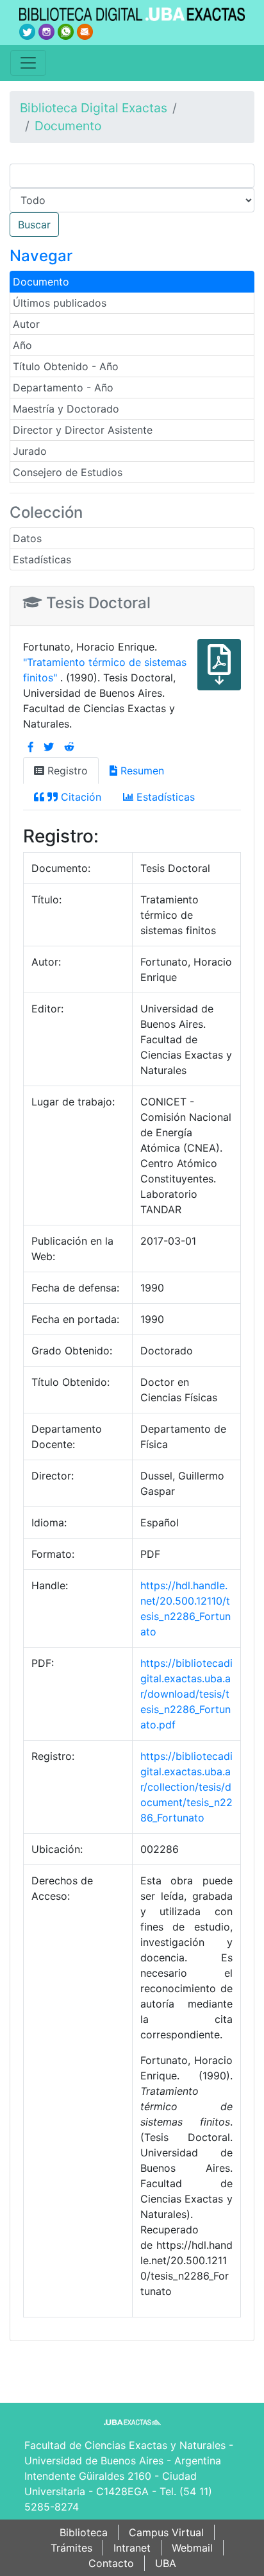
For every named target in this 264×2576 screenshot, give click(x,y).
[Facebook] (31, 747)
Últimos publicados (60, 303)
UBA (166, 2563)
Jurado (30, 451)
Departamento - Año (63, 388)
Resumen (141, 771)
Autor (26, 324)
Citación (79, 797)
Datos (27, 538)
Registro (66, 771)
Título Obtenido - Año (66, 366)
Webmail (192, 2548)
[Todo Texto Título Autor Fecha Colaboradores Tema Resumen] (132, 200)
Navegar (41, 256)
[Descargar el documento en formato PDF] (219, 674)
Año (22, 345)
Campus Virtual (166, 2532)
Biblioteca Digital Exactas (94, 108)
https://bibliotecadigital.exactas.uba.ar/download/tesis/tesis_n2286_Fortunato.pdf (186, 1694)
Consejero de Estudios (68, 472)
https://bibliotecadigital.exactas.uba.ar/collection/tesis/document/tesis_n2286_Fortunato (186, 1787)
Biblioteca (84, 2532)
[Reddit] (69, 747)
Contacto (111, 2563)
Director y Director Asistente (83, 430)
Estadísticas (42, 559)
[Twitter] (49, 747)
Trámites (71, 2548)
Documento (68, 126)
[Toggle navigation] (28, 63)
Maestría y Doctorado (66, 409)
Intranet (132, 2548)
